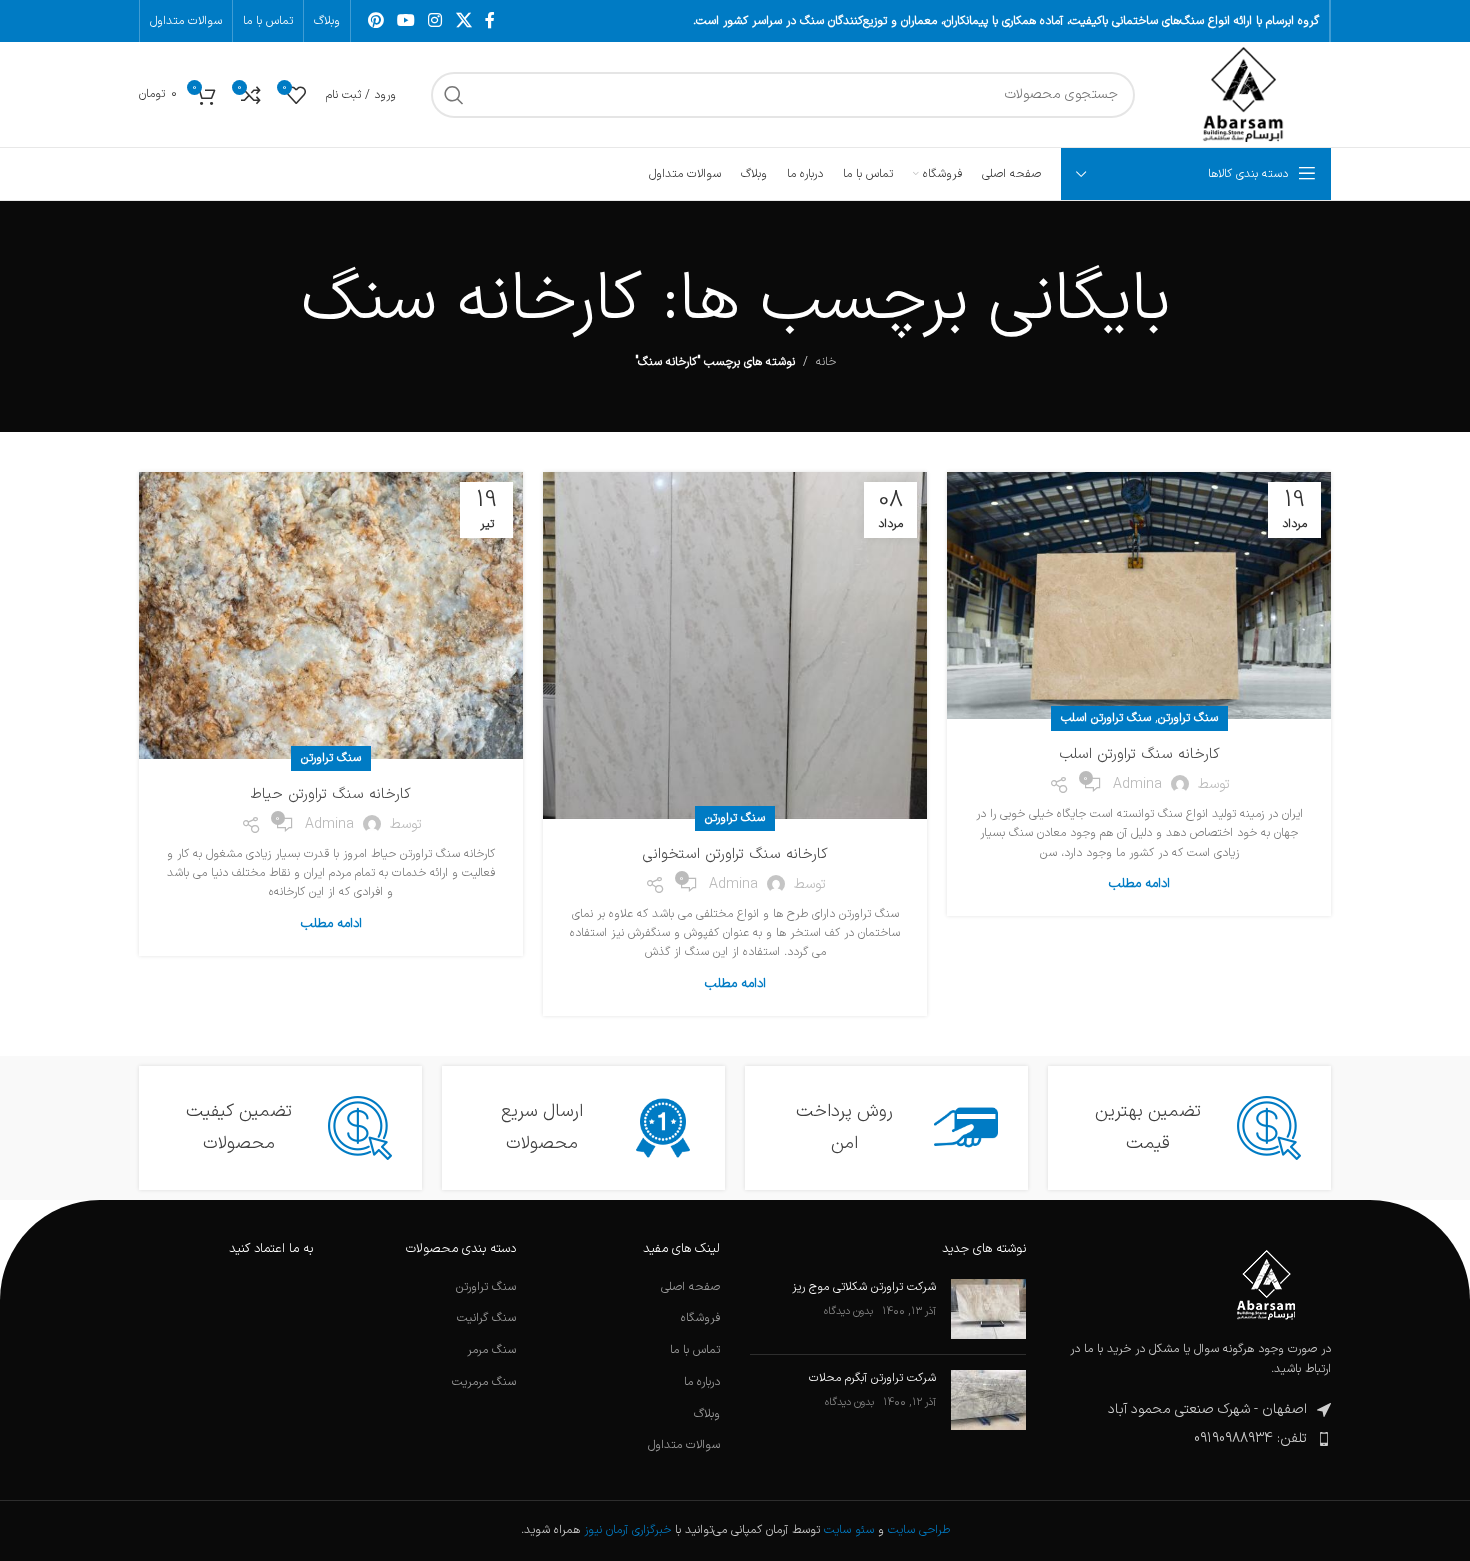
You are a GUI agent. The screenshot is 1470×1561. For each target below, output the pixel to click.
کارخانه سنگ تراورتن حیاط (331, 794)
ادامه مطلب (1139, 884)
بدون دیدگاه (848, 1311)
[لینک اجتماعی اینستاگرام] (435, 21)
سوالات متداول (684, 1445)
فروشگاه (700, 1318)
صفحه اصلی (690, 1287)
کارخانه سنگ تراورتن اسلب (1139, 754)
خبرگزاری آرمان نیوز (627, 1530)
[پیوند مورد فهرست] (1194, 1439)
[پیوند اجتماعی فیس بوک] (489, 21)
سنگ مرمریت (484, 1382)
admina (1137, 784)
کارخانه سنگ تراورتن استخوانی (735, 854)
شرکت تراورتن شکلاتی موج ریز (864, 1287)
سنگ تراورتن (1188, 718)
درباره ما (702, 1382)
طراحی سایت (919, 1530)
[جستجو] (454, 95)
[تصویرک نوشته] (988, 1309)
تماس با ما (695, 1350)
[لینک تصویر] (1266, 1285)
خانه (826, 362)
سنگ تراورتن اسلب (1106, 718)
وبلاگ (707, 1414)
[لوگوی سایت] (1243, 94)
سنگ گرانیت (486, 1318)
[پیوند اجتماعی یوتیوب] (405, 21)
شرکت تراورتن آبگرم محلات (872, 1378)
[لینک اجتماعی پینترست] (375, 21)
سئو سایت (849, 1530)
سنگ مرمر (491, 1350)
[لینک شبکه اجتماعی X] (463, 21)
